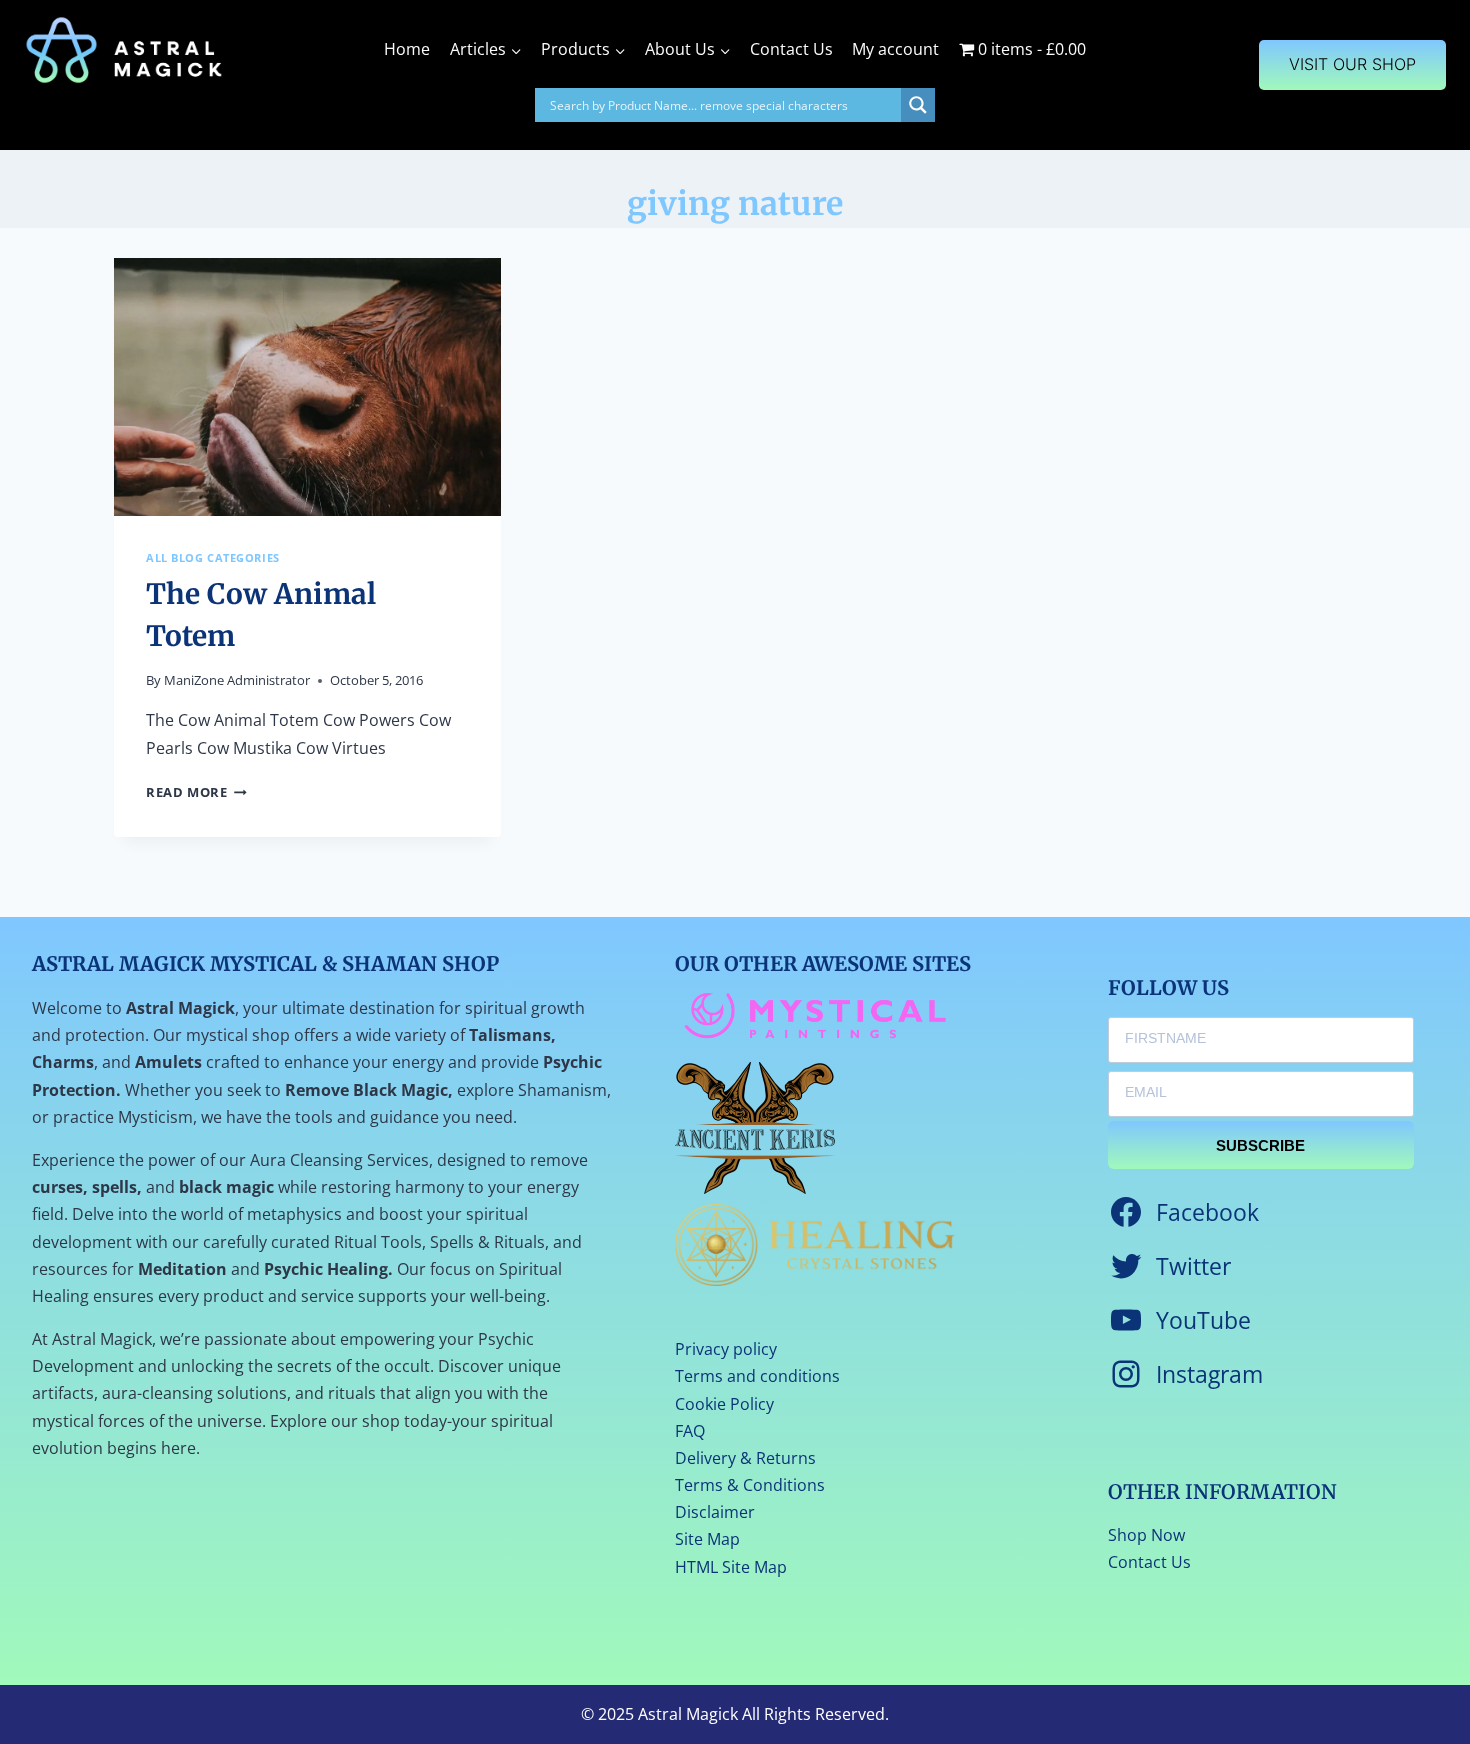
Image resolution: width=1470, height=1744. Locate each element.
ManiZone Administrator (237, 680)
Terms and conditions (757, 1376)
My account (895, 49)
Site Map (707, 1539)
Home (407, 49)
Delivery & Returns (745, 1458)
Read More (196, 792)
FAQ (690, 1431)
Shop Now (1146, 1535)
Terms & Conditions (750, 1485)
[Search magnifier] (918, 105)
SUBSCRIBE (1260, 1145)
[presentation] (307, 387)
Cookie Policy (724, 1404)
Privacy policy (726, 1349)
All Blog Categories (213, 557)
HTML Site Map (731, 1567)
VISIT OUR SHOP (1352, 64)
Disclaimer (715, 1512)
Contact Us (791, 49)
